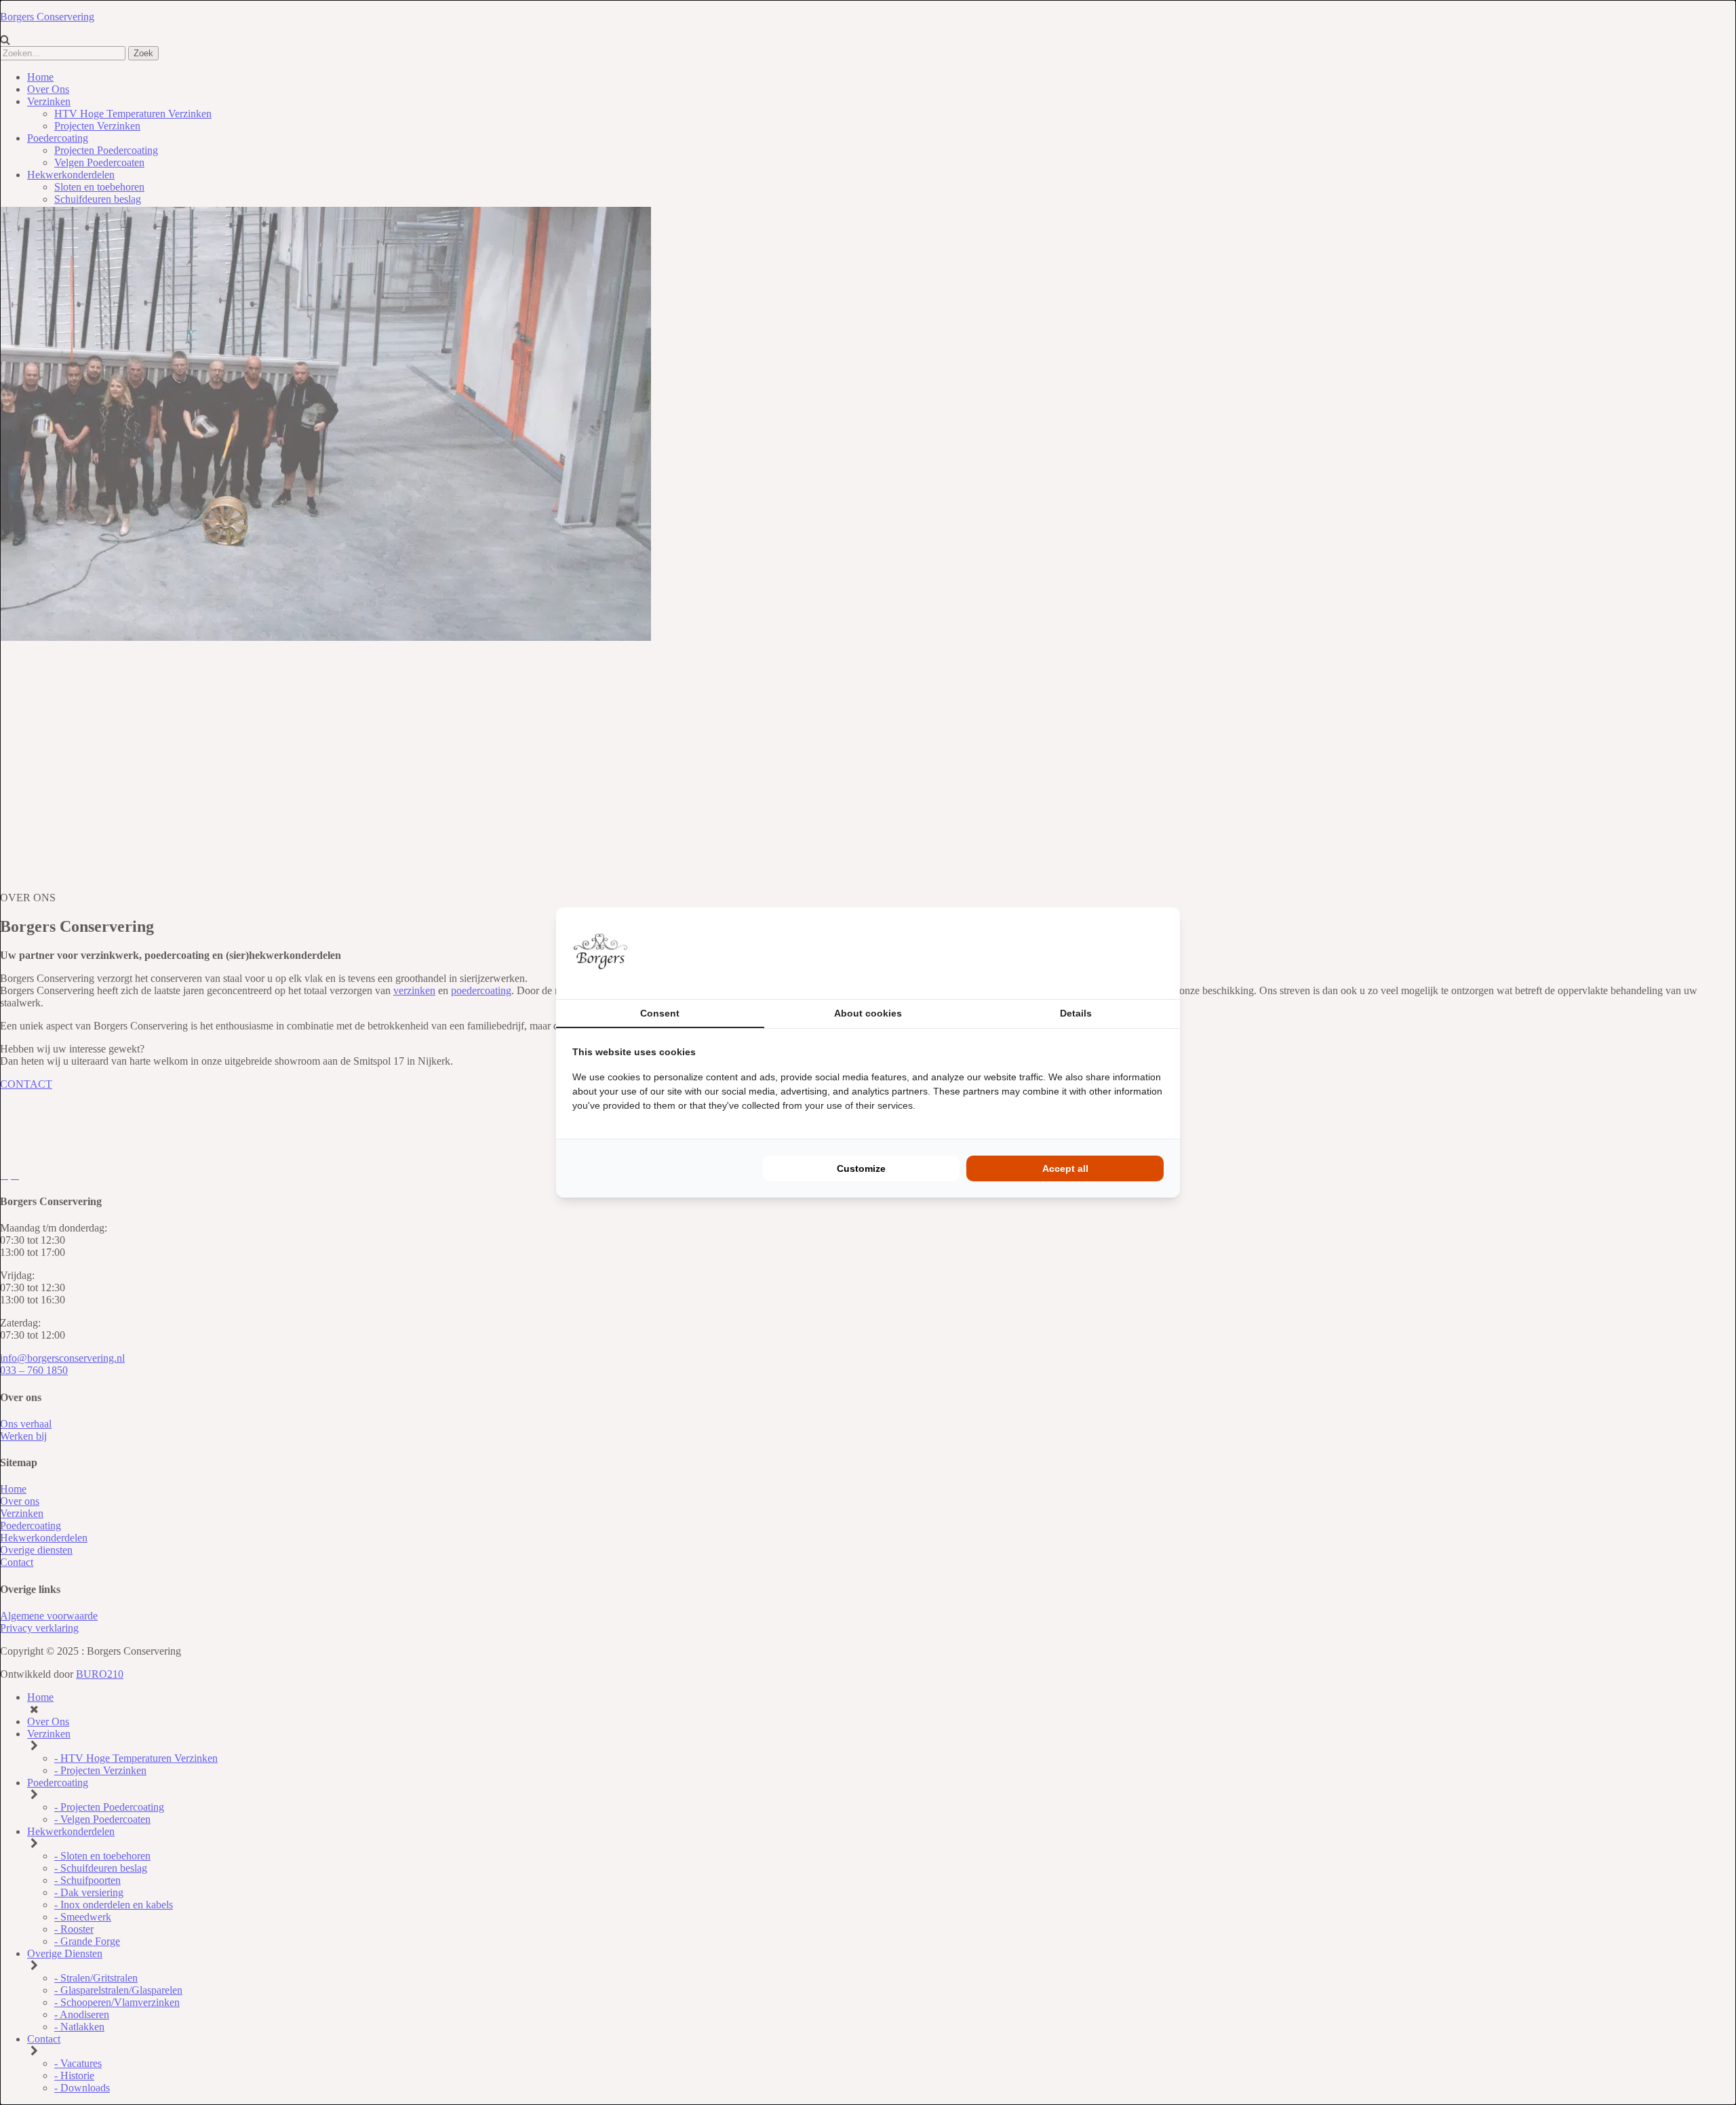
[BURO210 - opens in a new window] (1113, 953)
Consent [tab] (660, 1013)
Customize (861, 1168)
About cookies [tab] (868, 1013)
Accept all (1065, 1168)
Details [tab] (1076, 1013)
